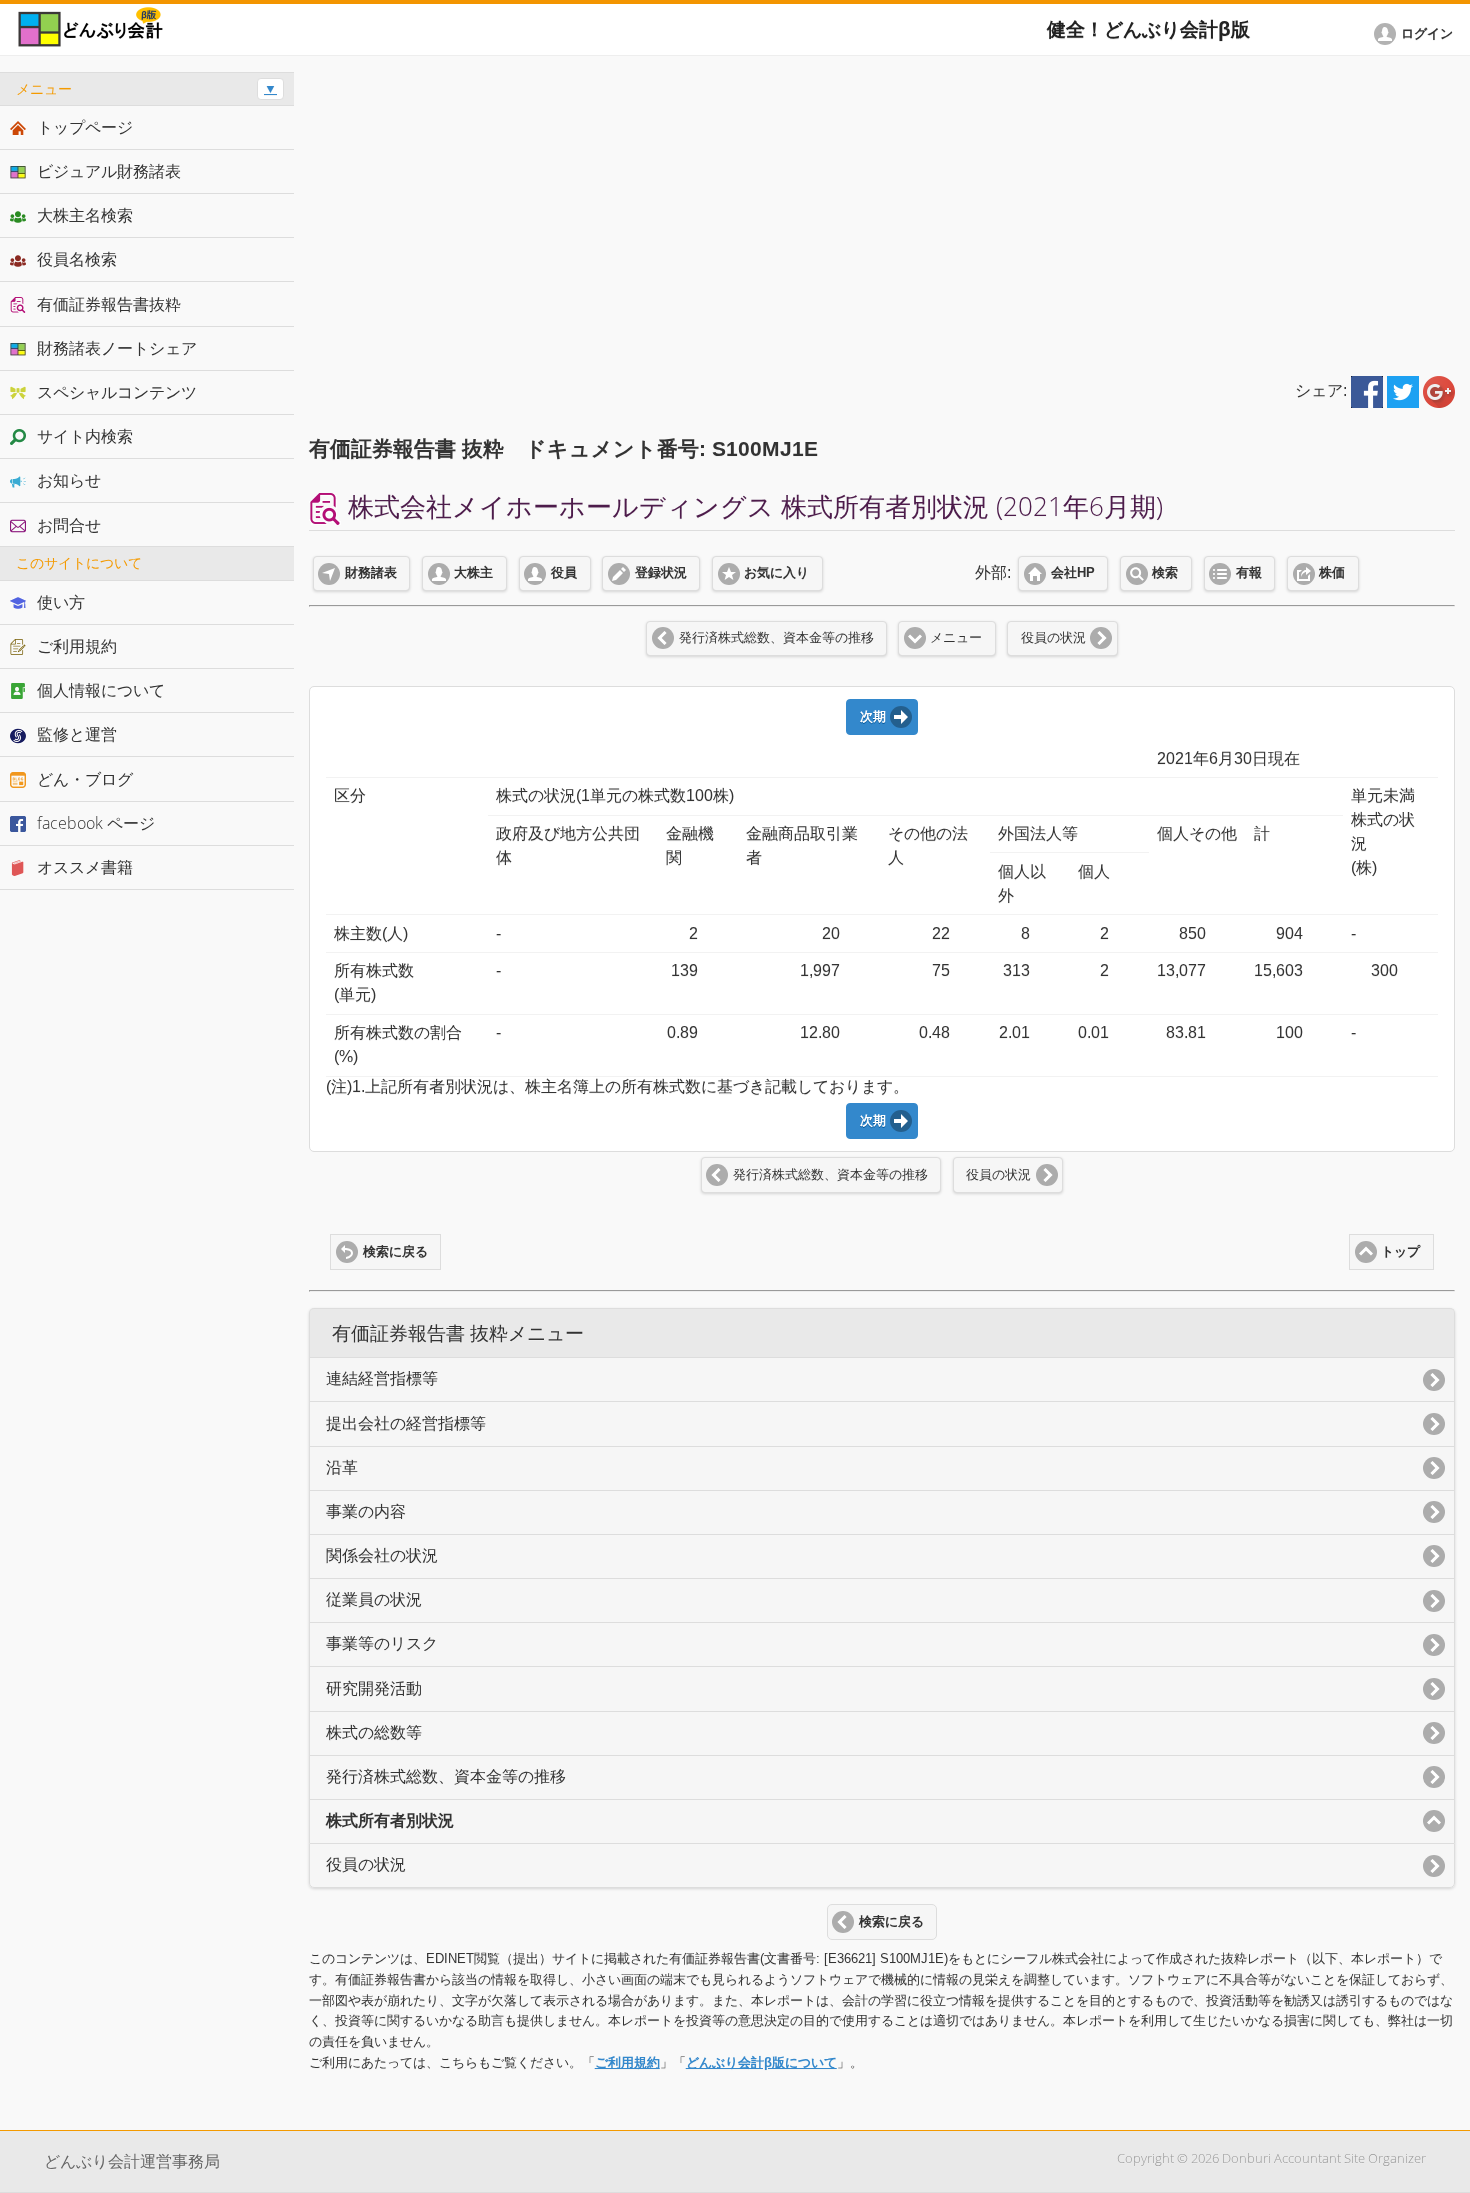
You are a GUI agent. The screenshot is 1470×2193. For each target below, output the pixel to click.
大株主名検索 (85, 215)
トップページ (85, 127)
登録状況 (661, 573)
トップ (1400, 1252)
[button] (1417, 34)
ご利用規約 (627, 2062)
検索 (1165, 573)
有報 (1249, 573)
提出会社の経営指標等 (406, 1423)
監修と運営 (77, 734)
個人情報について (101, 690)
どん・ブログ (85, 779)
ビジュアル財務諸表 (109, 171)
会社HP (1073, 573)
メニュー (956, 638)
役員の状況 (1053, 638)
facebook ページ (96, 823)
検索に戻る (395, 1252)
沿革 (342, 1467)
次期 (873, 717)
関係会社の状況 (382, 1555)
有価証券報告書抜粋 (109, 304)
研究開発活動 (374, 1688)
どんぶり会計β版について (761, 2062)
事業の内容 (366, 1511)
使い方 (61, 602)
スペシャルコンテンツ (117, 392)
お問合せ (69, 525)
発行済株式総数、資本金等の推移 (776, 638)
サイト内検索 (85, 436)
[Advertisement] (882, 212)
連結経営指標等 (382, 1378)
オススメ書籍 (85, 867)
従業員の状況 (374, 1599)
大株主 (473, 573)
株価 (1332, 573)
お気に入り (776, 573)
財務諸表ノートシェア (117, 348)
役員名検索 (77, 259)
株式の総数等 (374, 1732)
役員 (564, 573)
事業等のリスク (382, 1643)
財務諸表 (371, 573)
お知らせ (69, 480)
